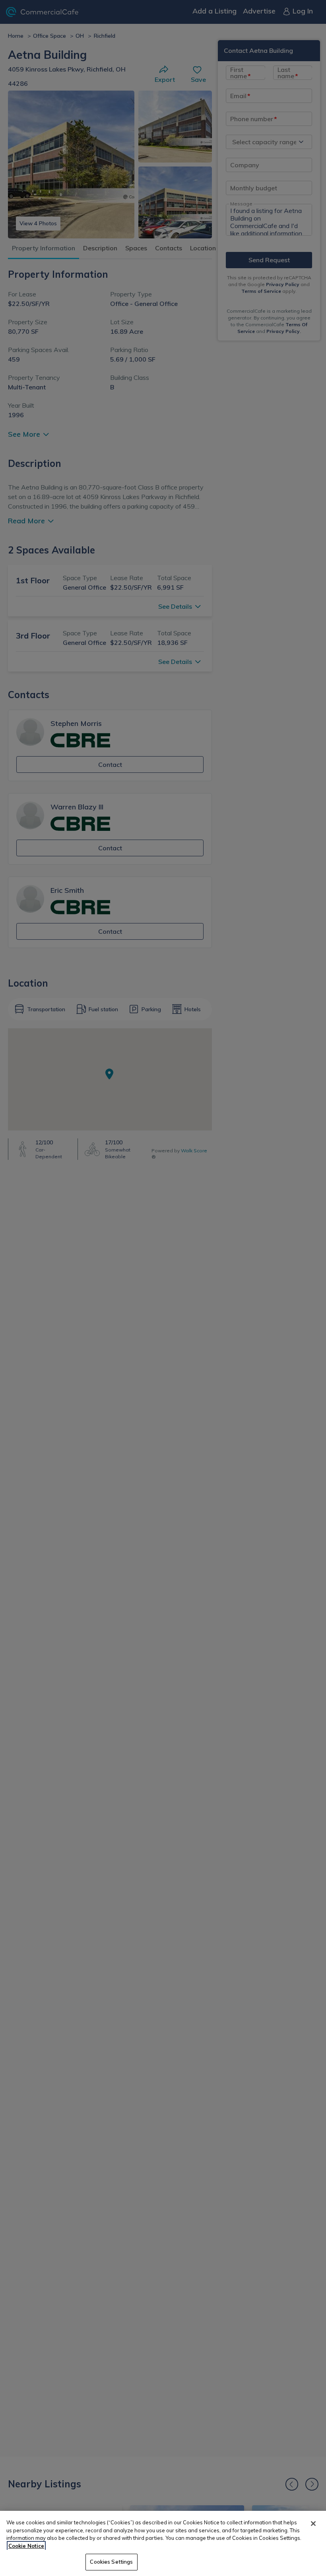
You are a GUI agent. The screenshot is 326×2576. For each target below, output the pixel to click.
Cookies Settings (111, 2562)
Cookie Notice (26, 2546)
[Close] (313, 2524)
